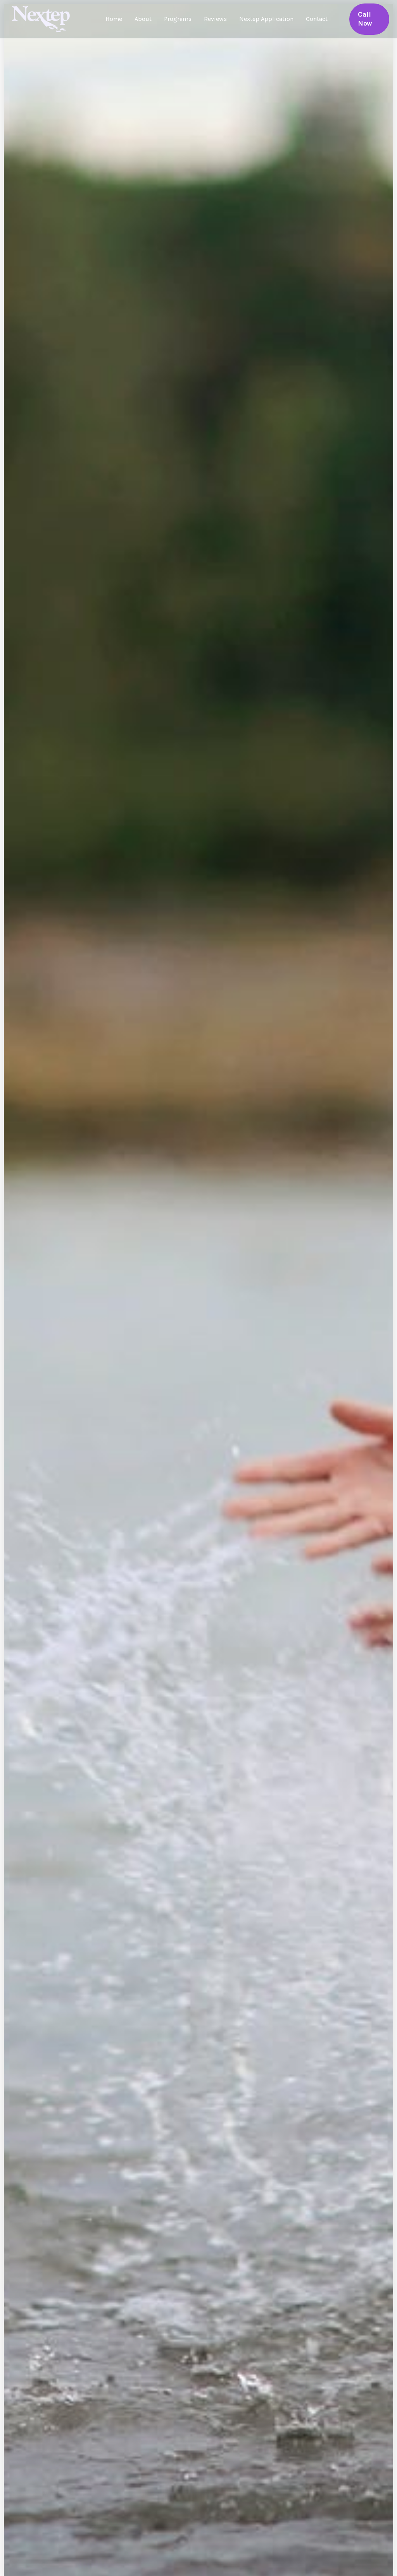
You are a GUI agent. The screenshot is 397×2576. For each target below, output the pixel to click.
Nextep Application (266, 19)
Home (114, 19)
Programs (178, 19)
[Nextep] (43, 18)
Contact (317, 19)
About (143, 19)
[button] (369, 19)
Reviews (215, 19)
